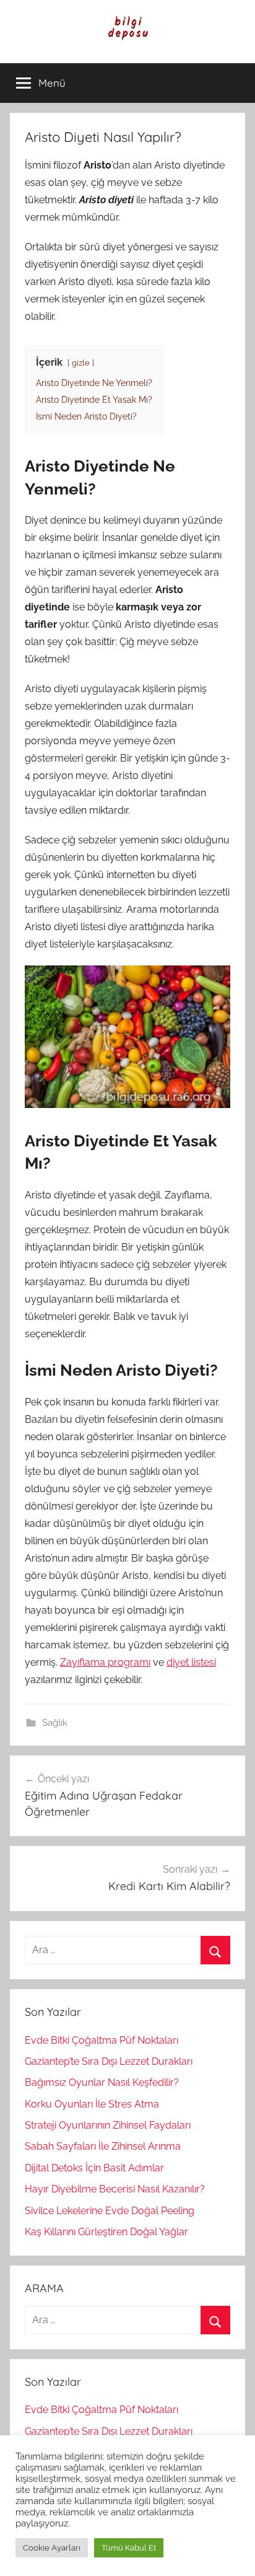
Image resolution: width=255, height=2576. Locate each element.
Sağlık (55, 1723)
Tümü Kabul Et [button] (129, 2548)
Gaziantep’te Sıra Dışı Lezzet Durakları (109, 2061)
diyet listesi (191, 1662)
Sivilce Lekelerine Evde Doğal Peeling (110, 2211)
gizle (81, 363)
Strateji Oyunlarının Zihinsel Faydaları (108, 2125)
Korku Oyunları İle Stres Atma (92, 2104)
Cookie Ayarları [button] (52, 2548)
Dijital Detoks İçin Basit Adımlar (94, 2168)
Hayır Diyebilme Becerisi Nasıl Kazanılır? (115, 2189)
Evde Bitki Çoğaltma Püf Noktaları (102, 2040)
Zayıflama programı (105, 1662)
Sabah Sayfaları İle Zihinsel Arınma (103, 2146)
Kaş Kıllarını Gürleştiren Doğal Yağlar (106, 2232)
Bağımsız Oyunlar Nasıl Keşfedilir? (102, 2082)
